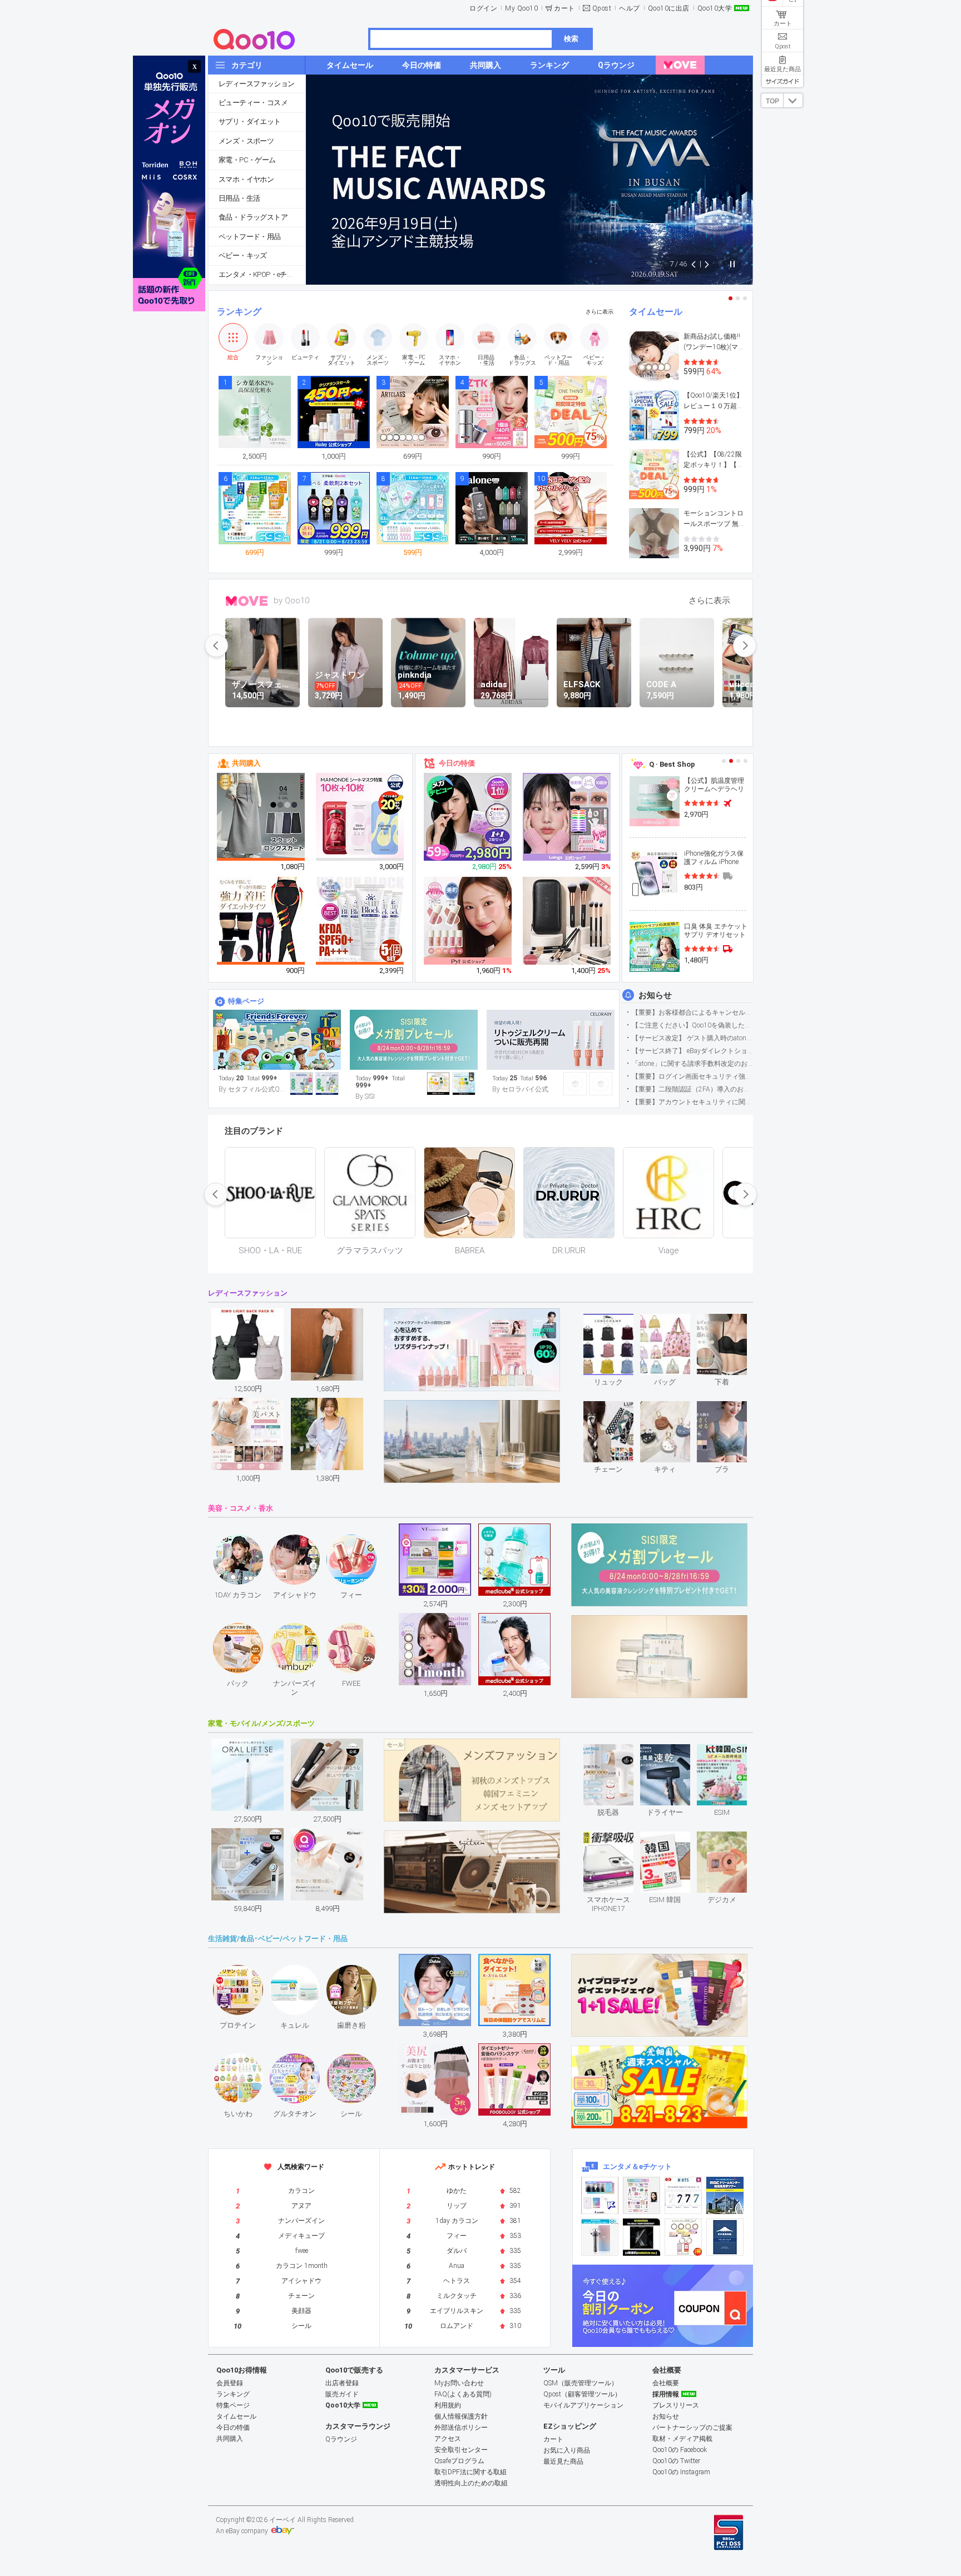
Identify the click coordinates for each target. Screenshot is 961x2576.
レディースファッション (256, 84)
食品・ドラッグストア (253, 217)
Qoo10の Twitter (676, 2461)
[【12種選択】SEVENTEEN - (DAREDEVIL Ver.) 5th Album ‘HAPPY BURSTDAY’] (642, 2237)
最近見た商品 (563, 2461)
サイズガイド (782, 81)
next (745, 646)
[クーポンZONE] (663, 2306)
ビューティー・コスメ (253, 103)
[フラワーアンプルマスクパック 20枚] (360, 817)
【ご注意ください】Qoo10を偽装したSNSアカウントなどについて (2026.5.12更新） (692, 1025)
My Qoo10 (521, 8)
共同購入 (246, 763)
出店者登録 (342, 2383)
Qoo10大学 (715, 8)
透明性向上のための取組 (471, 2483)
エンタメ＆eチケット (637, 2166)
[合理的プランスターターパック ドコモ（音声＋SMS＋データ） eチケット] (725, 2237)
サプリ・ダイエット (250, 121)
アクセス (448, 2439)
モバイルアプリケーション (583, 2405)
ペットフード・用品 (250, 237)
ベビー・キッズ (243, 255)
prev (216, 646)
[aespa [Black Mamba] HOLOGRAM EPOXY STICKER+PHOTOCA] (642, 2195)
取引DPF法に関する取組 (470, 2472)
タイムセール (656, 312)
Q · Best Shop (672, 764)
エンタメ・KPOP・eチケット (262, 274)
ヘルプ (630, 8)
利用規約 (448, 2405)
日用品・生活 (239, 198)
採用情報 (666, 2394)
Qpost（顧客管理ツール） (582, 2394)
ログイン (483, 8)
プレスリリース (676, 2405)
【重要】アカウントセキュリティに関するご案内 (692, 1102)
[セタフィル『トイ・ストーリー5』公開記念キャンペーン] (277, 1040)
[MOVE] (680, 65)
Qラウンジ (341, 2439)
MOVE (247, 601)
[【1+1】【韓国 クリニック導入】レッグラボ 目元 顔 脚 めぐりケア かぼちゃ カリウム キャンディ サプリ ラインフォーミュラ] (468, 817)
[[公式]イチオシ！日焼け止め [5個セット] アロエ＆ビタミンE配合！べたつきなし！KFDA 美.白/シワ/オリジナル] (360, 921)
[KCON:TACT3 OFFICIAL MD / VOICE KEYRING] (600, 2195)
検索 (571, 39)
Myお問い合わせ (459, 2383)
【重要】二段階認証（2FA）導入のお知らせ (692, 1089)
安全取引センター (461, 2450)
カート (564, 8)
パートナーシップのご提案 (692, 2428)
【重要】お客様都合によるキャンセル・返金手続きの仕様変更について (692, 1012)
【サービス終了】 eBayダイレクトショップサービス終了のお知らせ (692, 1051)
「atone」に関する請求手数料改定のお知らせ (692, 1064)
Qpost (602, 8)
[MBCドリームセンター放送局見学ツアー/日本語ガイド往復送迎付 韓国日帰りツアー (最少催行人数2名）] (725, 2195)
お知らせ (655, 995)
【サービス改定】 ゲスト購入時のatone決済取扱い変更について (692, 1038)
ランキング (239, 312)
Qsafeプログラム (459, 2461)
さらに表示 (600, 312)
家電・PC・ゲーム (247, 160)
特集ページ (246, 1001)
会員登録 (230, 2383)
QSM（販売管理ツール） (581, 2383)
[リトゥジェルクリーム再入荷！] (551, 1040)
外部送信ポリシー (461, 2428)
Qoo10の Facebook (680, 2450)
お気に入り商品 (567, 2450)
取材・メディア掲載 (682, 2439)
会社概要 (666, 2383)
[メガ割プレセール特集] (414, 1040)
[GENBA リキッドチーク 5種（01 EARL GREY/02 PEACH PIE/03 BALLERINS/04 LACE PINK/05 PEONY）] (468, 921)
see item (618, 1322)
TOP (772, 101)
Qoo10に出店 (669, 8)
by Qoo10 (291, 600)
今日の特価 (457, 763)
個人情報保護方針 (461, 2416)
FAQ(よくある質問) (463, 2394)
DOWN (793, 100)
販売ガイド (342, 2394)
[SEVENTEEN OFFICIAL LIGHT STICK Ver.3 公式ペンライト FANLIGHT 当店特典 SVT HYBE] (600, 2237)
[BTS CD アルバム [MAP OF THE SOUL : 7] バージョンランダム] (683, 2195)
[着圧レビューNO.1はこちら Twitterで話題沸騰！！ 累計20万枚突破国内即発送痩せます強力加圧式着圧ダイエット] (261, 921)
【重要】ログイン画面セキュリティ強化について (692, 1076)
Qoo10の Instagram (681, 2472)
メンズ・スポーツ (246, 141)
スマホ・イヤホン (246, 179)
